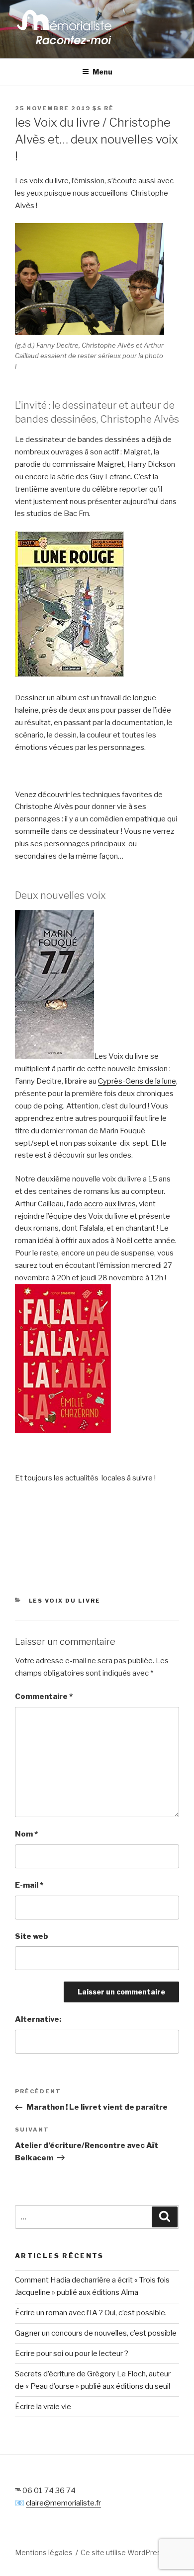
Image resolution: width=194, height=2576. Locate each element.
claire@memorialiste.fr (63, 2503)
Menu (102, 72)
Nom (26, 1834)
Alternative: (38, 2019)
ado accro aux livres (103, 1204)
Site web (32, 1936)
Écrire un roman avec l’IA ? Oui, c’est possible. (91, 2313)
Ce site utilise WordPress (123, 2552)
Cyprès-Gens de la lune (137, 1081)
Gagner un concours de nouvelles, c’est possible (96, 2333)
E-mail (29, 1885)
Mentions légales (44, 2552)
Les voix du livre (65, 1601)
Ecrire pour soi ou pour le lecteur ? (72, 2354)
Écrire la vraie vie (43, 2407)
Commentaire (44, 1696)
